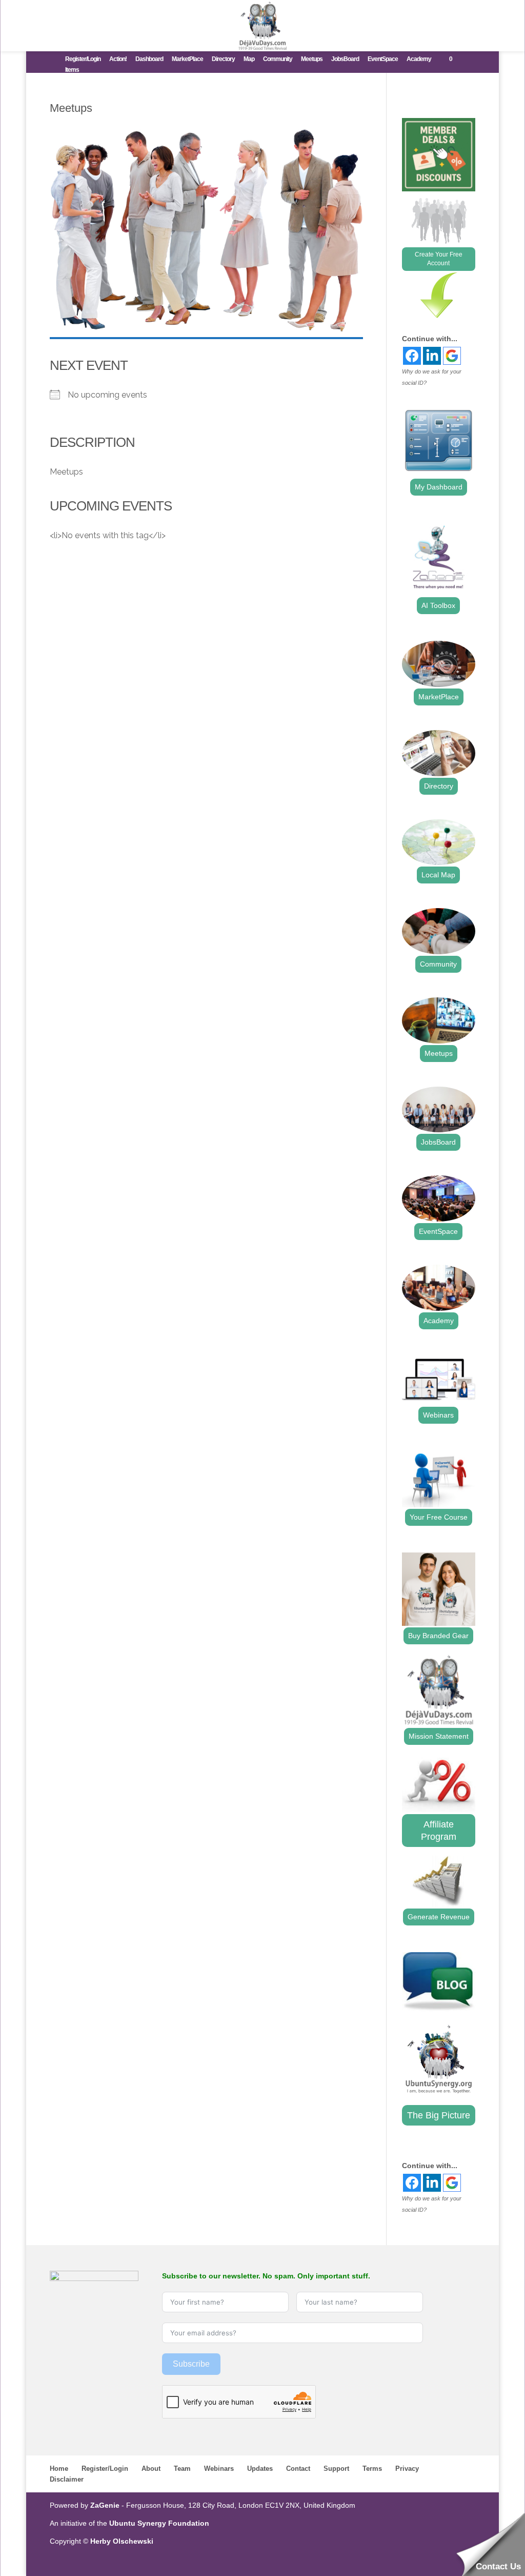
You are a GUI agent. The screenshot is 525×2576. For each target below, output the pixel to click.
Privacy (407, 2469)
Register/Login (83, 59)
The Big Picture (439, 2115)
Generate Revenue (439, 1917)
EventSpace (383, 59)
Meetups (312, 59)
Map (249, 59)
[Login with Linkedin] (432, 356)
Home (59, 2469)
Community (278, 59)
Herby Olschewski (122, 2541)
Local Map (438, 875)
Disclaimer (67, 2479)
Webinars (438, 1415)
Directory (223, 59)
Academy (419, 59)
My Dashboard (439, 487)
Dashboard (149, 59)
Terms (372, 2469)
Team (182, 2469)
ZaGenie (105, 2505)
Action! (118, 59)
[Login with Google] (452, 356)
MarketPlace (187, 59)
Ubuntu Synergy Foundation (159, 2523)
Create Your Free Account (439, 259)
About (151, 2469)
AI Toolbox (438, 605)
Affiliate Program (439, 1831)
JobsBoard (345, 59)
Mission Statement (439, 1736)
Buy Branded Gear (438, 1636)
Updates (260, 2469)
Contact (298, 2469)
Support (336, 2469)
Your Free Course (439, 1517)
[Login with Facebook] (412, 356)
